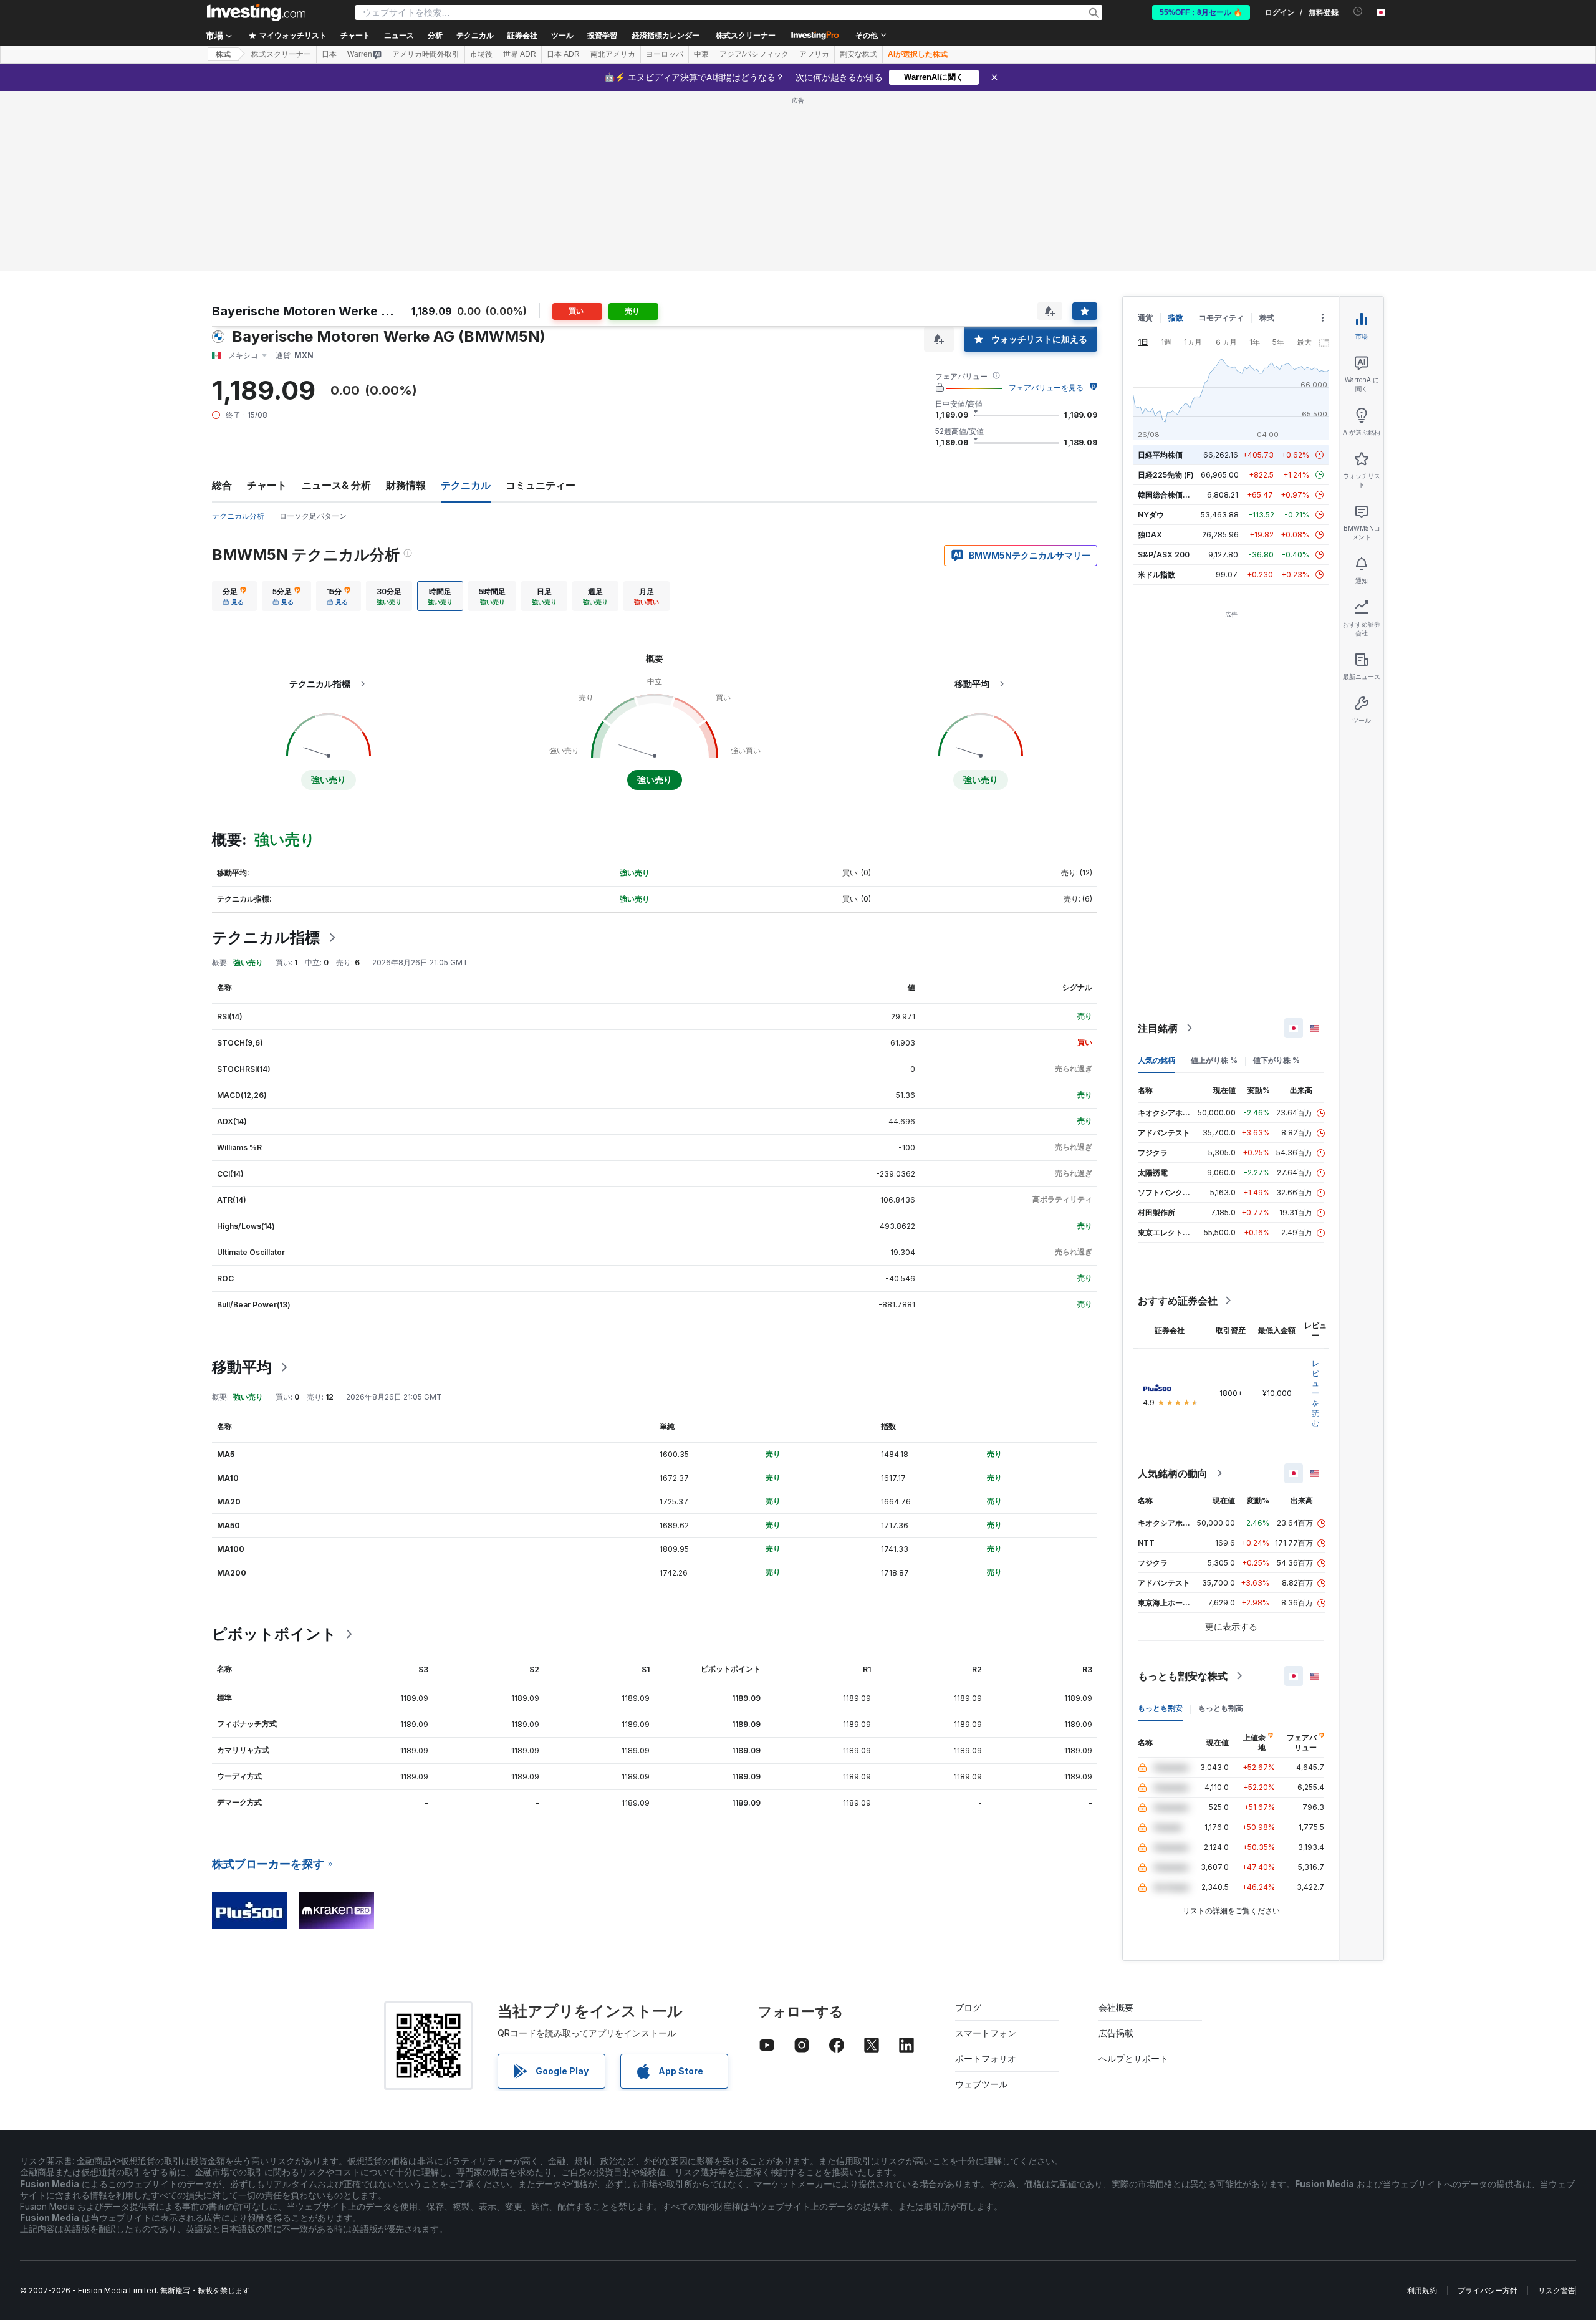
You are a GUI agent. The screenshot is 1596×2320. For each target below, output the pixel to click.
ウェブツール (981, 2084)
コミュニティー (541, 485)
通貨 (1145, 318)
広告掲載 (1116, 2033)
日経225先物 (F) (1166, 475)
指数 (1176, 318)
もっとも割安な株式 (1183, 1676)
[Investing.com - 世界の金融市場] (256, 12)
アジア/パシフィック (754, 54)
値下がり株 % (1276, 1060)
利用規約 (1422, 2290)
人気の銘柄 (1156, 1060)
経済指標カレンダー (666, 36)
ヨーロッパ (665, 54)
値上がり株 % (1214, 1060)
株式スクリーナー (746, 36)
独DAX (1150, 535)
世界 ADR (520, 54)
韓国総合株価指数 (1168, 495)
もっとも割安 (1160, 1708)
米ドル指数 (1156, 575)
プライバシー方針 (1488, 2290)
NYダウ (1151, 515)
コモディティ (1221, 318)
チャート (267, 485)
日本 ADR (563, 54)
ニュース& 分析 (336, 485)
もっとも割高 (1221, 1708)
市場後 (481, 54)
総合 (222, 485)
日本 (329, 54)
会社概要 (1116, 2007)
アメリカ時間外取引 (426, 54)
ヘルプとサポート (1133, 2058)
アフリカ (814, 54)
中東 (701, 54)
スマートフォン (986, 2033)
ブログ (968, 2007)
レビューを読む (1315, 1393)
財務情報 (406, 485)
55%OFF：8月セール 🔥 (1201, 12)
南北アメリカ (613, 54)
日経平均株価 (1160, 455)
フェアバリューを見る (1046, 387)
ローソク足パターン (313, 516)
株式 (223, 54)
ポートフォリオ (986, 2058)
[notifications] (1358, 12)
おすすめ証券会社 (1178, 1301)
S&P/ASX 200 (1164, 555)
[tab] (234, 596)
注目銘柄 (1158, 1028)
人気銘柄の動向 (1173, 1473)
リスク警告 (1557, 2290)
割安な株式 (858, 54)
